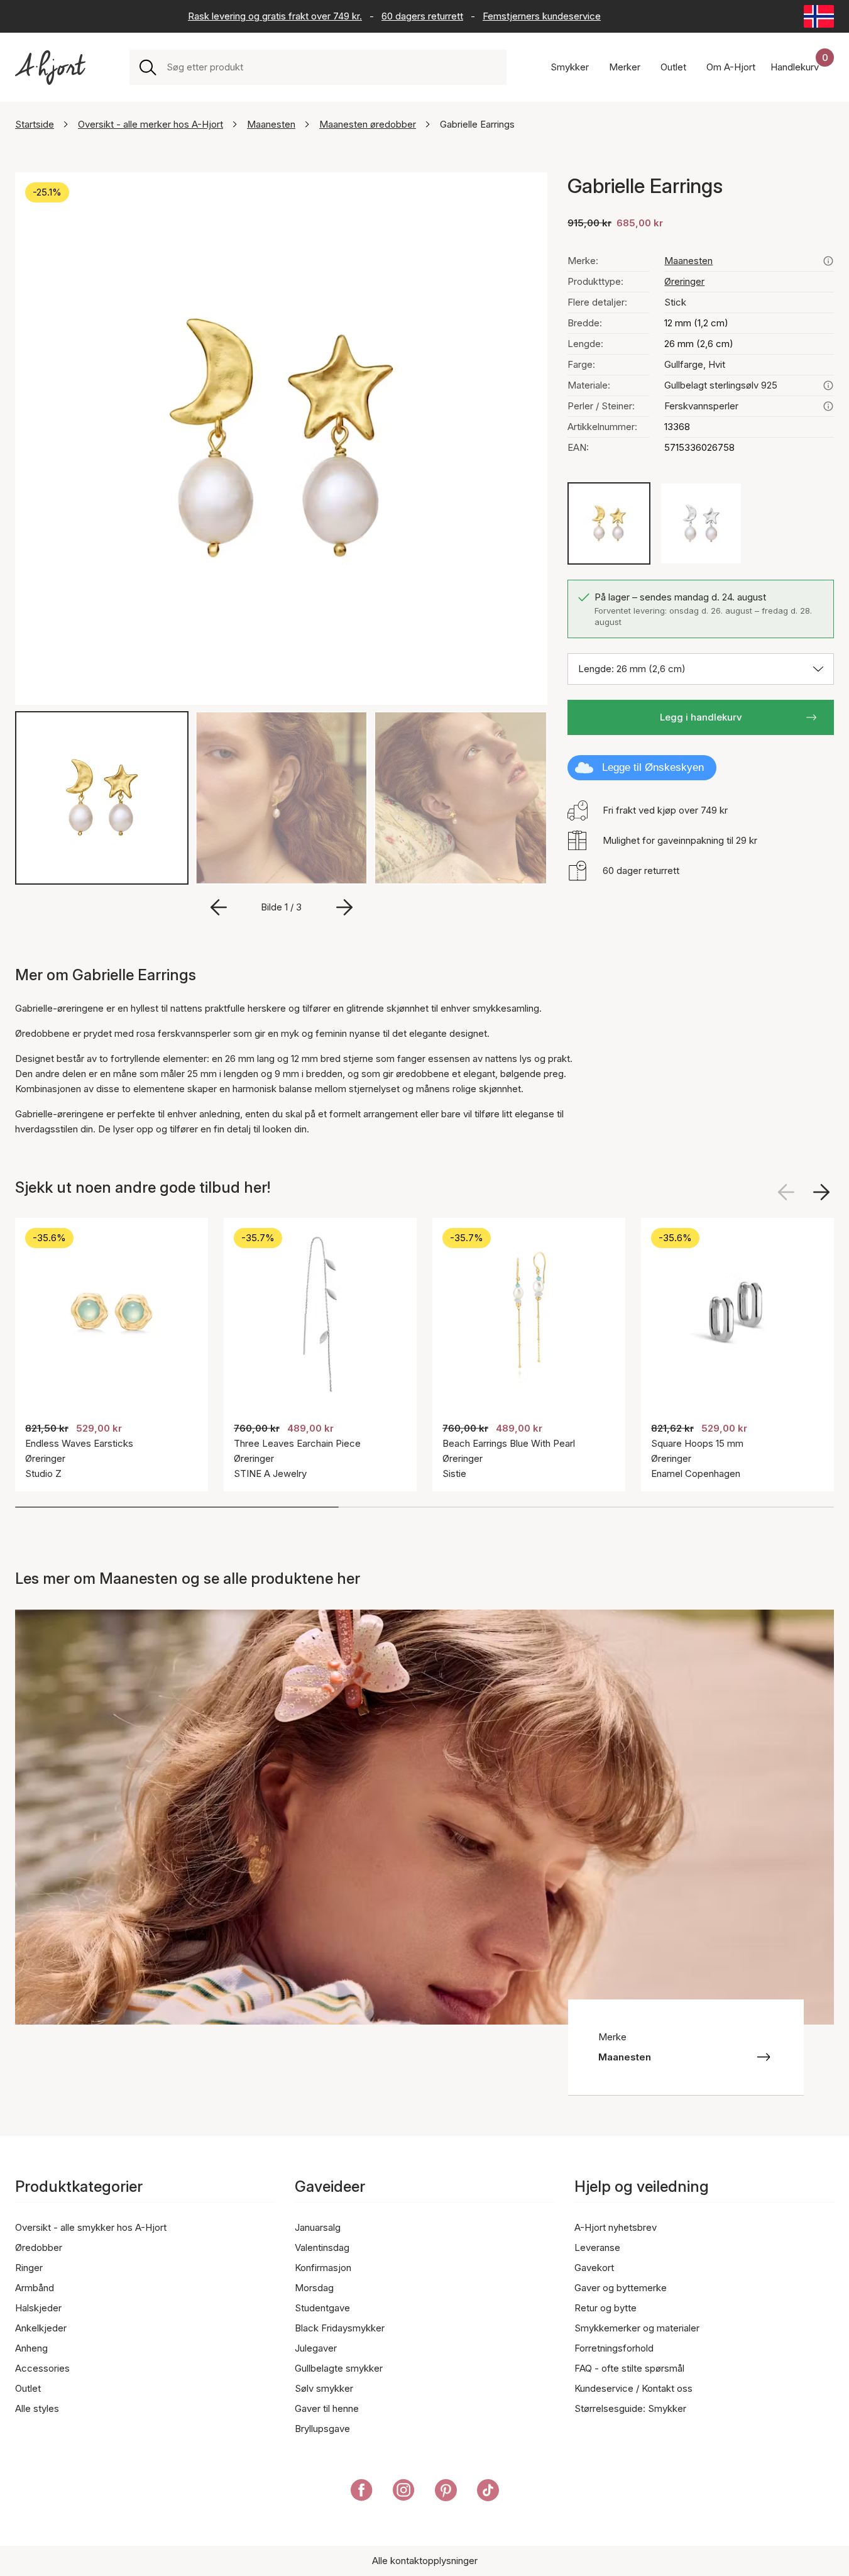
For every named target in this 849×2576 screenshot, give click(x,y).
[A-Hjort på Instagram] (404, 2492)
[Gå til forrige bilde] (219, 907)
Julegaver (316, 2348)
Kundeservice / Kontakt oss (633, 2388)
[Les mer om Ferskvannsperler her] (828, 406)
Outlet (28, 2388)
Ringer (29, 2268)
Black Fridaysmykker (340, 2328)
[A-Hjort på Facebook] (362, 2492)
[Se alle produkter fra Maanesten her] (828, 261)
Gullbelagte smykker (339, 2368)
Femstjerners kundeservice (542, 16)
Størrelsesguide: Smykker (630, 2408)
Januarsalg (318, 2227)
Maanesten (271, 124)
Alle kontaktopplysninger (425, 2561)
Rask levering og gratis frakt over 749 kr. (275, 16)
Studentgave (322, 2308)
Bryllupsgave (322, 2429)
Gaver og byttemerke (621, 2288)
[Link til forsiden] (50, 68)
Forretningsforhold (614, 2348)
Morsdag (314, 2288)
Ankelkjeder (41, 2328)
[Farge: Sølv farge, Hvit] (701, 523)
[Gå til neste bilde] (344, 907)
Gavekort (594, 2268)
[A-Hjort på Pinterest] (446, 2492)
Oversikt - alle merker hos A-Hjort (151, 124)
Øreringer (684, 281)
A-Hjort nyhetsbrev (616, 2227)
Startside (35, 124)
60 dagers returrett (422, 16)
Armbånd (35, 2288)
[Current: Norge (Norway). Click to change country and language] (819, 16)
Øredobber (39, 2247)
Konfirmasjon (323, 2268)
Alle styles (37, 2408)
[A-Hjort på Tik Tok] (488, 2492)
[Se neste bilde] (821, 1192)
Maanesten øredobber (368, 124)
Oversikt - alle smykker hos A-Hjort (91, 2227)
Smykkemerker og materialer (637, 2328)
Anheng (31, 2348)
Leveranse (597, 2247)
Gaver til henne (327, 2408)
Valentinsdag (322, 2247)
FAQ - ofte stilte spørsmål (629, 2368)
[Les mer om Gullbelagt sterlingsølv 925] (828, 385)
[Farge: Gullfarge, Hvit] (609, 523)
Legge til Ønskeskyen (653, 767)
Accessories (42, 2368)
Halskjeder (38, 2308)
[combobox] (331, 67)
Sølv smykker (324, 2388)
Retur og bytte (605, 2308)
